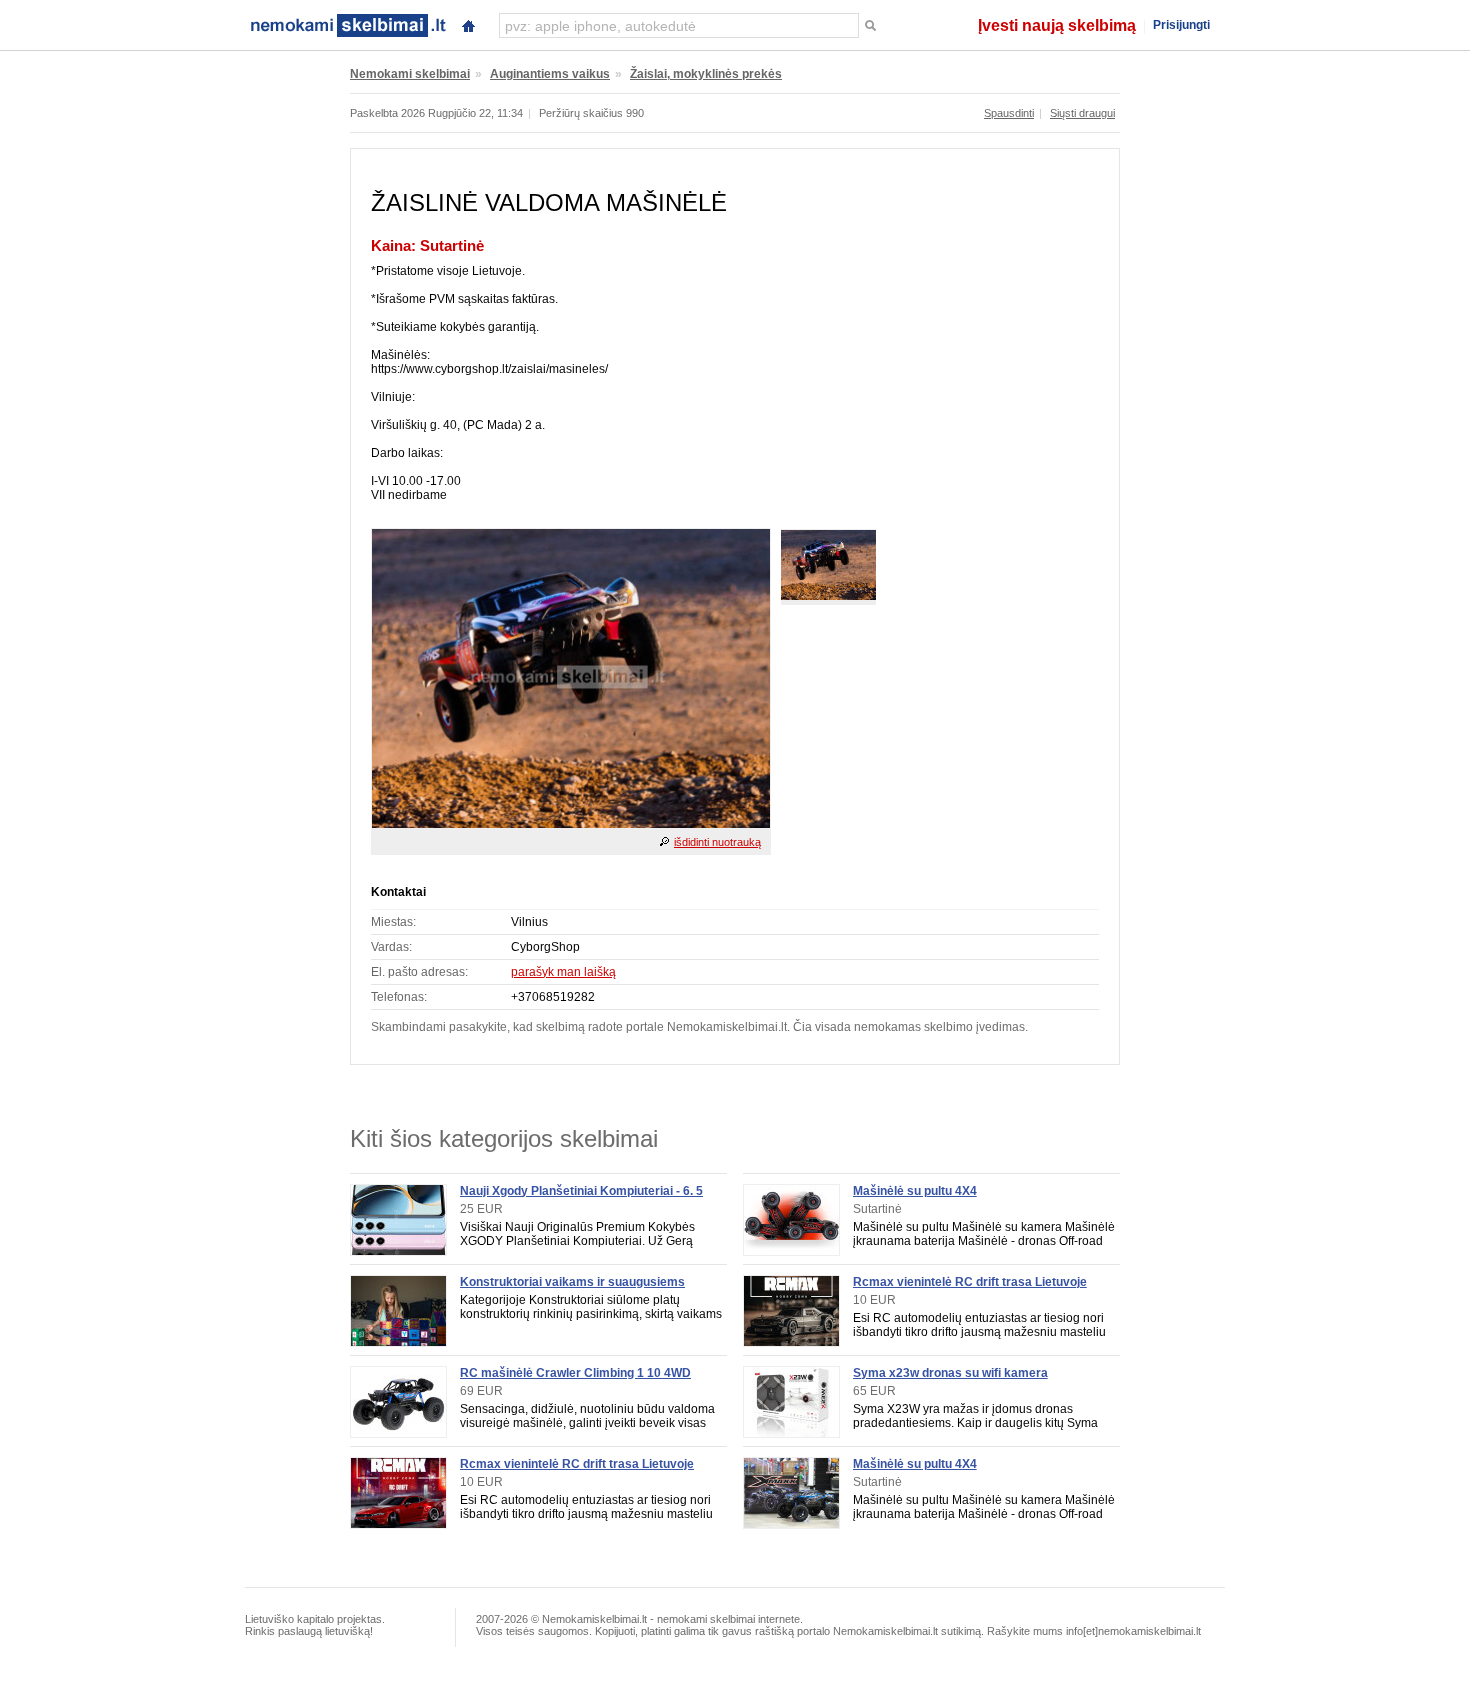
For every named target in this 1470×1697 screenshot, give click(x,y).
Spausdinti (1009, 113)
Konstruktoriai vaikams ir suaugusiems (572, 1282)
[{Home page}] (468, 23)
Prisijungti (1181, 25)
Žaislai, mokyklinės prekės (706, 74)
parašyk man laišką (563, 972)
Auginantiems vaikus (550, 74)
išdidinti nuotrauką (717, 842)
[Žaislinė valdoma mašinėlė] (571, 824)
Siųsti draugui (1082, 113)
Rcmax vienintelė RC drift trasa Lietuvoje (577, 1464)
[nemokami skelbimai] (347, 23)
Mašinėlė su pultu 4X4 (915, 1191)
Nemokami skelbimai (410, 74)
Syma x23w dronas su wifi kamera (950, 1373)
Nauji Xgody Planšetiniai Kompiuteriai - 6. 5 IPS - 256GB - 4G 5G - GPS (581, 1198)
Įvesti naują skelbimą (1057, 25)
